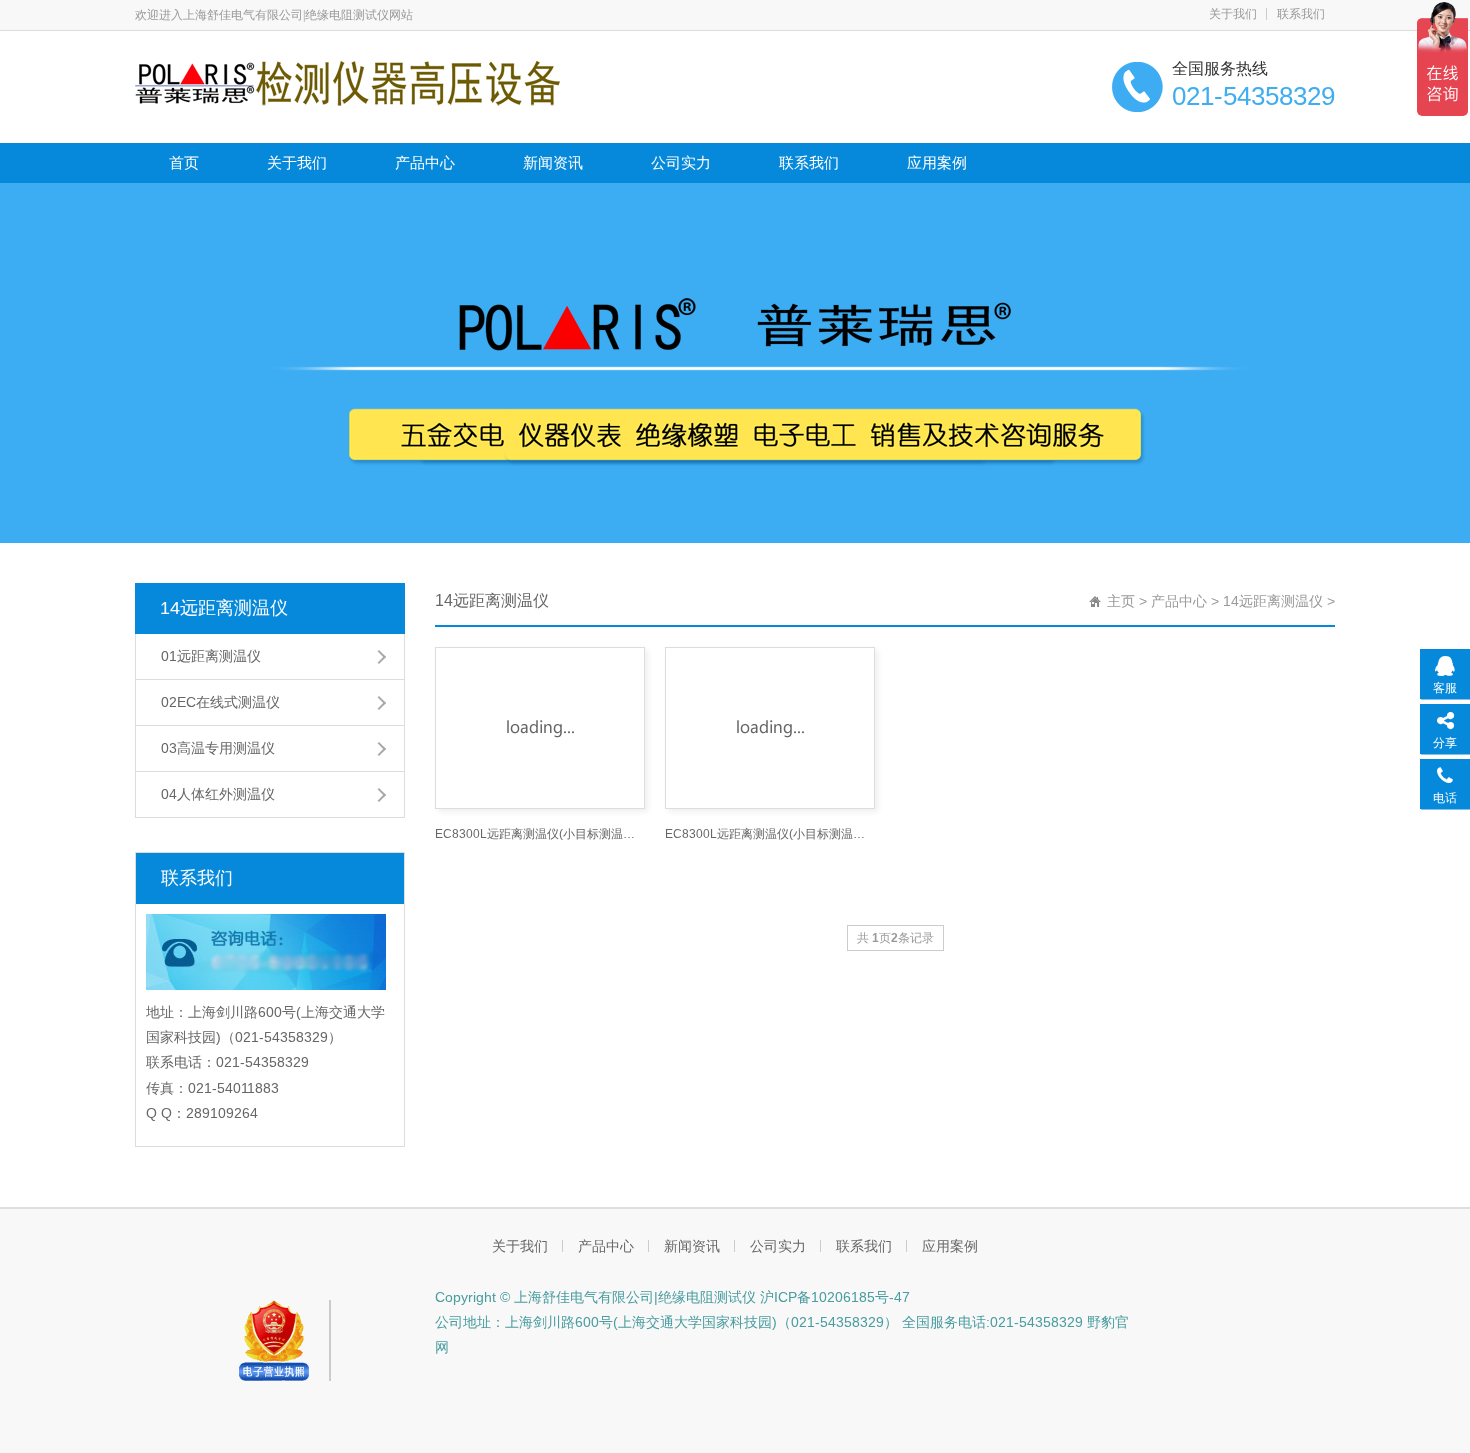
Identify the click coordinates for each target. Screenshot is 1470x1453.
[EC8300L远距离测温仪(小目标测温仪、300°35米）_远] (540, 728)
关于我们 (1233, 14)
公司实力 (681, 162)
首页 (184, 162)
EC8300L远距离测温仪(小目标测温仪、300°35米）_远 (540, 834)
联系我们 (1301, 14)
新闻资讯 (553, 162)
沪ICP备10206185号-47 (833, 1297)
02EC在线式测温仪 (220, 702)
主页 (1121, 601)
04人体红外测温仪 (218, 794)
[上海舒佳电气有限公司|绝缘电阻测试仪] (347, 82)
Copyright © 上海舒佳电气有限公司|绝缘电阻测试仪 (595, 1297)
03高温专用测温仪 (218, 748)
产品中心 (425, 162)
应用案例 (937, 162)
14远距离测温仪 (224, 608)
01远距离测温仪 (211, 656)
